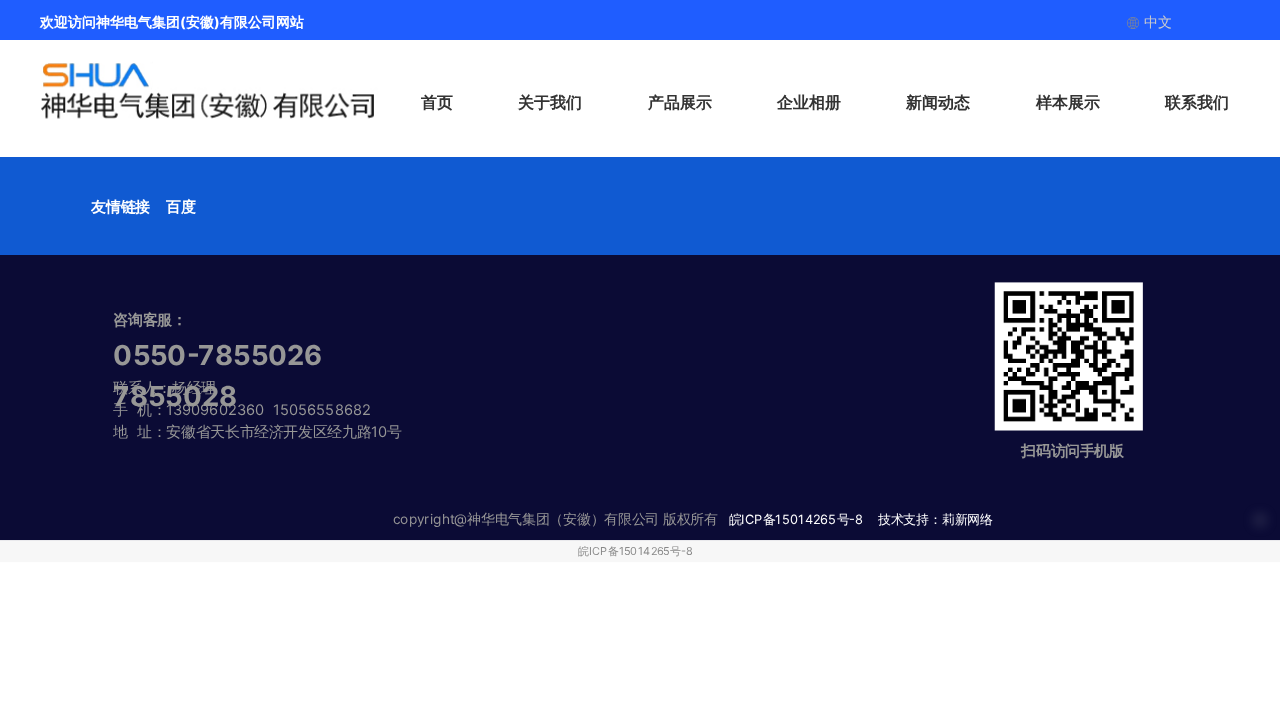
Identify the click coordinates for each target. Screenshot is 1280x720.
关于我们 (550, 102)
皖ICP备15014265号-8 (635, 551)
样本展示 (1068, 102)
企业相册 (809, 102)
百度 (180, 206)
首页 (437, 102)
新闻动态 (938, 102)
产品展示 (680, 102)
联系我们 (1197, 102)
